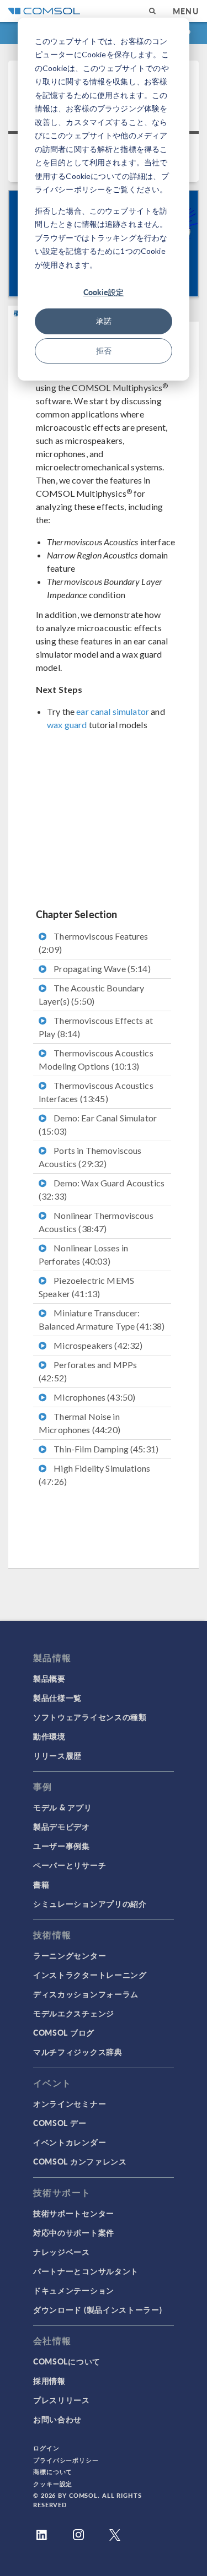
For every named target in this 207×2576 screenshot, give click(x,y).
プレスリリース (62, 2400)
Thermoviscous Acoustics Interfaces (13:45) (96, 1092)
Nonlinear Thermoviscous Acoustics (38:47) (96, 1222)
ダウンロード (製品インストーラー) (98, 2309)
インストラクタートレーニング (90, 1975)
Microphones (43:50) (94, 1397)
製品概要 (49, 1678)
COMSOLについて (67, 2361)
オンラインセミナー (70, 2103)
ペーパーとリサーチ (70, 1865)
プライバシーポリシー (66, 2460)
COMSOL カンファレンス (80, 2161)
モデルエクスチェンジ (74, 2013)
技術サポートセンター (74, 2213)
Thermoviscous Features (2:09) (94, 943)
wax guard (67, 725)
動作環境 (49, 1736)
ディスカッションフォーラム (86, 1994)
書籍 (41, 1884)
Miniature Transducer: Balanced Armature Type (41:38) (102, 1319)
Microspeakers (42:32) (97, 1345)
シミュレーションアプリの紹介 (90, 1903)
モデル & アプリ (62, 1807)
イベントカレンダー (70, 2142)
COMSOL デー (60, 2123)
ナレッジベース (62, 2252)
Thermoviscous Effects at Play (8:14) (96, 1027)
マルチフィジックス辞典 (78, 2052)
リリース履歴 (57, 1755)
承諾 (104, 321)
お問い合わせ (57, 2419)
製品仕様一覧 (57, 1698)
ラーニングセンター (70, 1955)
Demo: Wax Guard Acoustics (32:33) (102, 1189)
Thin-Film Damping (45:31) (105, 1449)
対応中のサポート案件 (74, 2232)
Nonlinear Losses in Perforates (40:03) (83, 1254)
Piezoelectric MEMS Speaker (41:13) (86, 1287)
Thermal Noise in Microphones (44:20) (79, 1423)
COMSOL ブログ (64, 2032)
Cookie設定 (104, 292)
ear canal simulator (113, 711)
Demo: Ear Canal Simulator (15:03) (98, 1124)
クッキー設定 (53, 2484)
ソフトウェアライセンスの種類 (90, 1717)
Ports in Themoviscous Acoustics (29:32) (90, 1157)
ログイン (46, 2448)
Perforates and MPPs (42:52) (88, 1371)
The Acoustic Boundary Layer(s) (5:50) (91, 994)
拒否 (104, 351)
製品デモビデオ (62, 1826)
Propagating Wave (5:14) (101, 969)
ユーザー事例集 (62, 1846)
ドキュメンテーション (74, 2290)
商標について (53, 2472)
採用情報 (49, 2380)
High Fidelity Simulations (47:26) (94, 1475)
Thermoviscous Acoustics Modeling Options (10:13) (96, 1059)
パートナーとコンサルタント (86, 2271)
